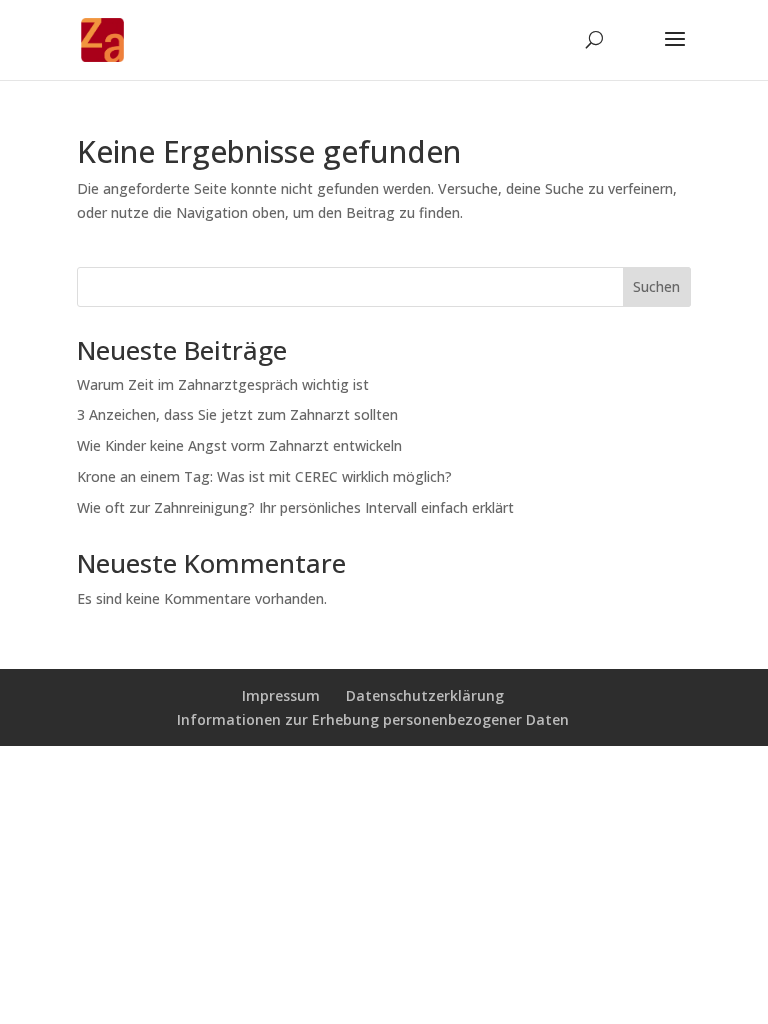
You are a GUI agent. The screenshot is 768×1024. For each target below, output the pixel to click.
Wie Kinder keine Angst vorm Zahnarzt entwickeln (239, 445)
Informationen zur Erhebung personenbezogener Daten (373, 719)
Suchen (656, 286)
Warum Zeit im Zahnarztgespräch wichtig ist (223, 384)
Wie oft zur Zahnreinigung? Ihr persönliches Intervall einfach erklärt (295, 507)
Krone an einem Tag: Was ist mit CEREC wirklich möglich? (264, 476)
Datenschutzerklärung (425, 695)
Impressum (281, 695)
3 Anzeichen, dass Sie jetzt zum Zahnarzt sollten (237, 414)
